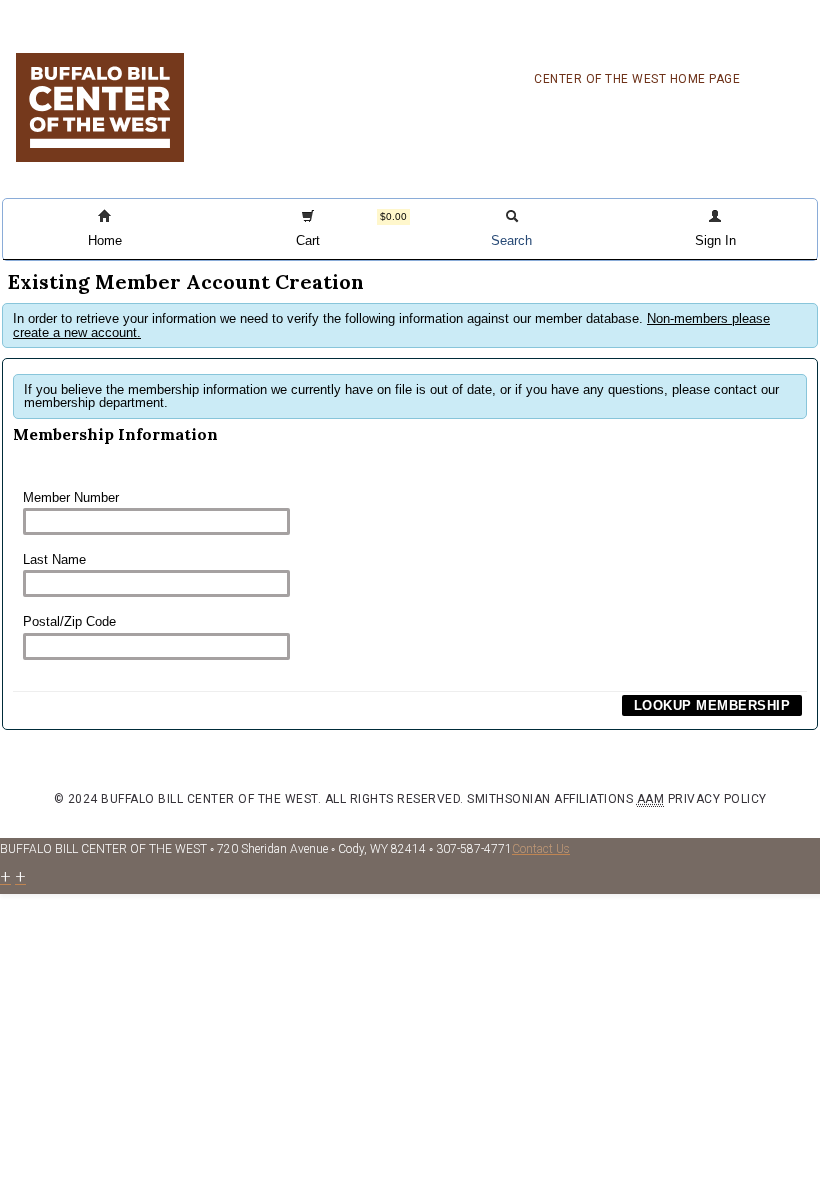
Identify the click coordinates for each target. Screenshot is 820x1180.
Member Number (71, 497)
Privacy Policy (717, 799)
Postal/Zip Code (69, 621)
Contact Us (541, 849)
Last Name (54, 559)
